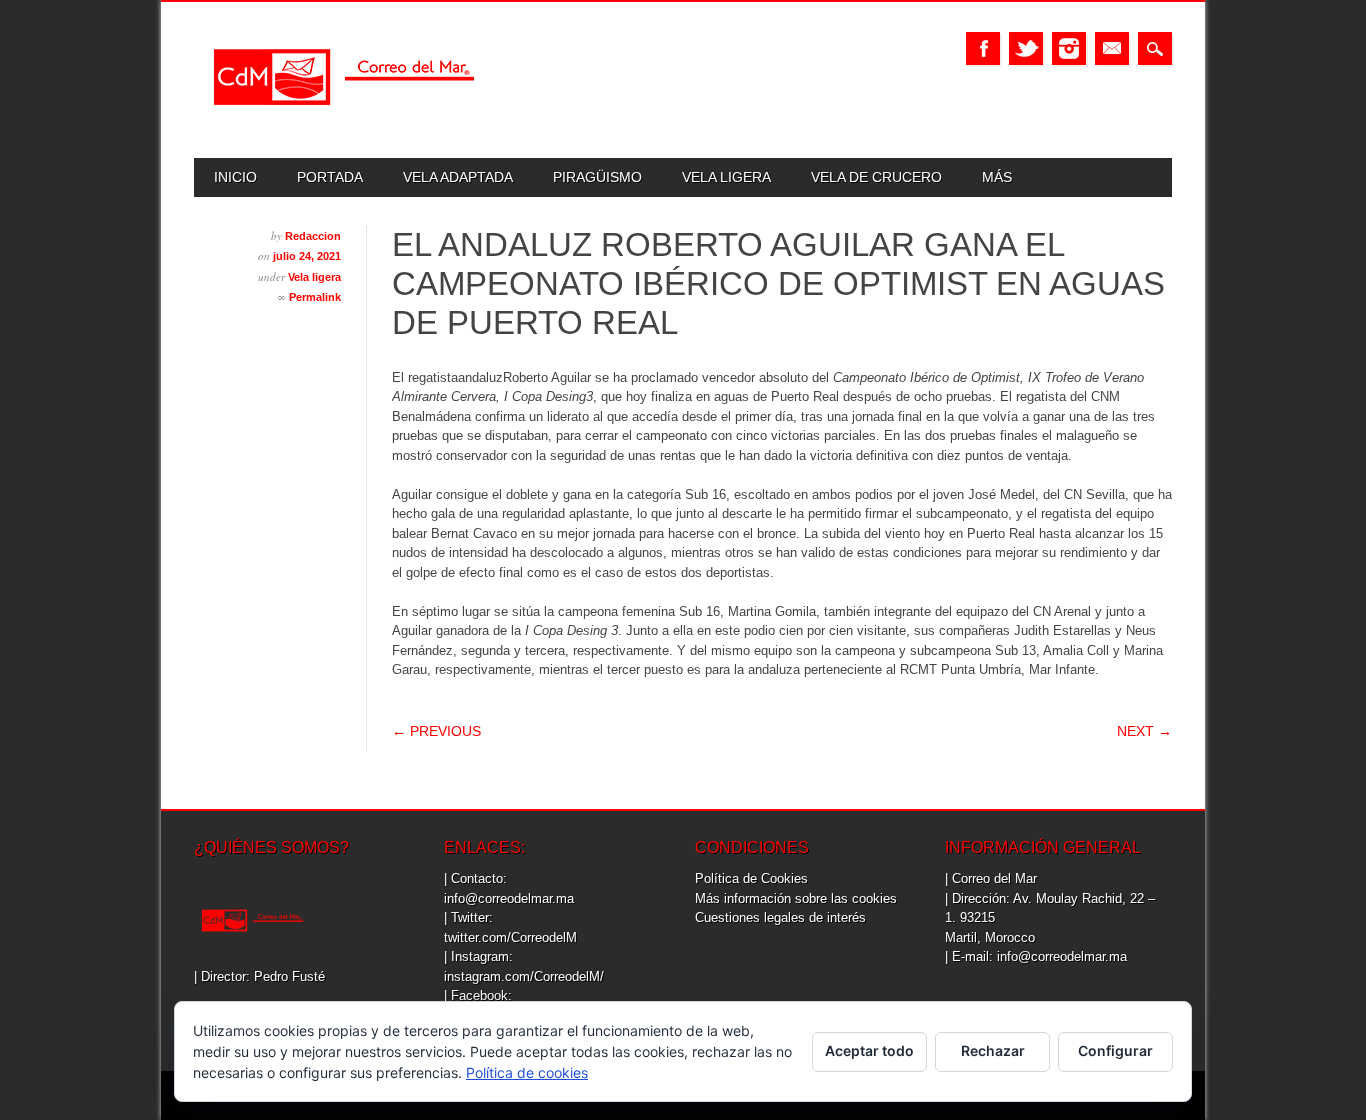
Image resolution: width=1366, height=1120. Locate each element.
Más (997, 177)
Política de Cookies (751, 878)
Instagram (1069, 48)
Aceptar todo (869, 1050)
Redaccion (313, 236)
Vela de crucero (876, 177)
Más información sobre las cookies (796, 898)
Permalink (315, 297)
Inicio (235, 177)
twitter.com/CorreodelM (510, 937)
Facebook (983, 48)
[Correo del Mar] (344, 122)
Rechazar (993, 1050)
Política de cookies (527, 1072)
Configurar (1115, 1050)
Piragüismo (597, 177)
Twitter (1026, 48)
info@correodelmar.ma (509, 898)
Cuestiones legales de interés (780, 917)
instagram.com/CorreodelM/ (524, 976)
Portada (330, 177)
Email (1112, 48)
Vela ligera (726, 177)
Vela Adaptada (458, 177)
